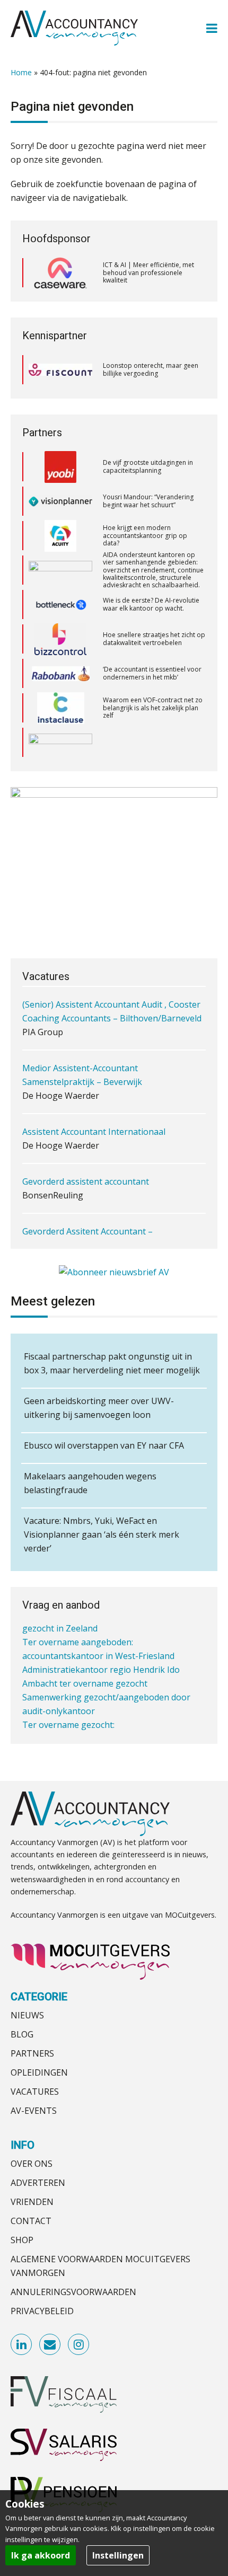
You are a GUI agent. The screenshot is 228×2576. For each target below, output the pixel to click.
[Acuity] (60, 527)
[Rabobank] (61, 665)
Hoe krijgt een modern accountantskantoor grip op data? (145, 526)
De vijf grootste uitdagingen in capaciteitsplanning (148, 458)
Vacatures (35, 2092)
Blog (22, 2034)
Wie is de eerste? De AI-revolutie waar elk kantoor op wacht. (151, 596)
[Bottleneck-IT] (60, 596)
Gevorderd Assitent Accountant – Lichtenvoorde (87, 1214)
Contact (31, 2221)
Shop (22, 2240)
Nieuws (27, 2015)
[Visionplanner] (60, 492)
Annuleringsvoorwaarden (73, 2292)
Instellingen (118, 2555)
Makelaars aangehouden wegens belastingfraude (90, 1483)
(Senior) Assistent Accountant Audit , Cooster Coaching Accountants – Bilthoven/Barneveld (112, 987)
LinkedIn (22, 2345)
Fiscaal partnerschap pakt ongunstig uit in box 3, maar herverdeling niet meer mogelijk (112, 1363)
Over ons (32, 2164)
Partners (32, 2053)
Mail (50, 2345)
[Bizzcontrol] (60, 630)
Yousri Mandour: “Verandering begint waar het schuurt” (148, 492)
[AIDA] (60, 561)
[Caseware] (60, 273)
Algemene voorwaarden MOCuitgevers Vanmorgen (100, 2266)
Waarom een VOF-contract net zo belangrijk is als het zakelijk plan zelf (153, 699)
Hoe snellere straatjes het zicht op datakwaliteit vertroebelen (154, 630)
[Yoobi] (60, 458)
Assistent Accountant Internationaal (94, 1107)
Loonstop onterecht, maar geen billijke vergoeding (151, 369)
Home (21, 72)
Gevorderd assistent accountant (86, 1157)
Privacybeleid (42, 2311)
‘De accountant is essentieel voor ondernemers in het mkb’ (152, 664)
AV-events (34, 2111)
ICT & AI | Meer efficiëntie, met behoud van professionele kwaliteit (148, 272)
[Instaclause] (61, 699)
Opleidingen (39, 2072)
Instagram (79, 2345)
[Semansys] (60, 733)
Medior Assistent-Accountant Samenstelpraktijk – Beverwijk (82, 1051)
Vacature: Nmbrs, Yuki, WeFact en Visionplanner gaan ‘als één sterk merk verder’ (102, 1534)
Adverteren (38, 2183)
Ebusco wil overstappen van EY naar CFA (104, 1445)
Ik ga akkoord (41, 2555)
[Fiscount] (60, 370)
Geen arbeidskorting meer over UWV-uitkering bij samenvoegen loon (99, 1408)
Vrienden (32, 2202)
